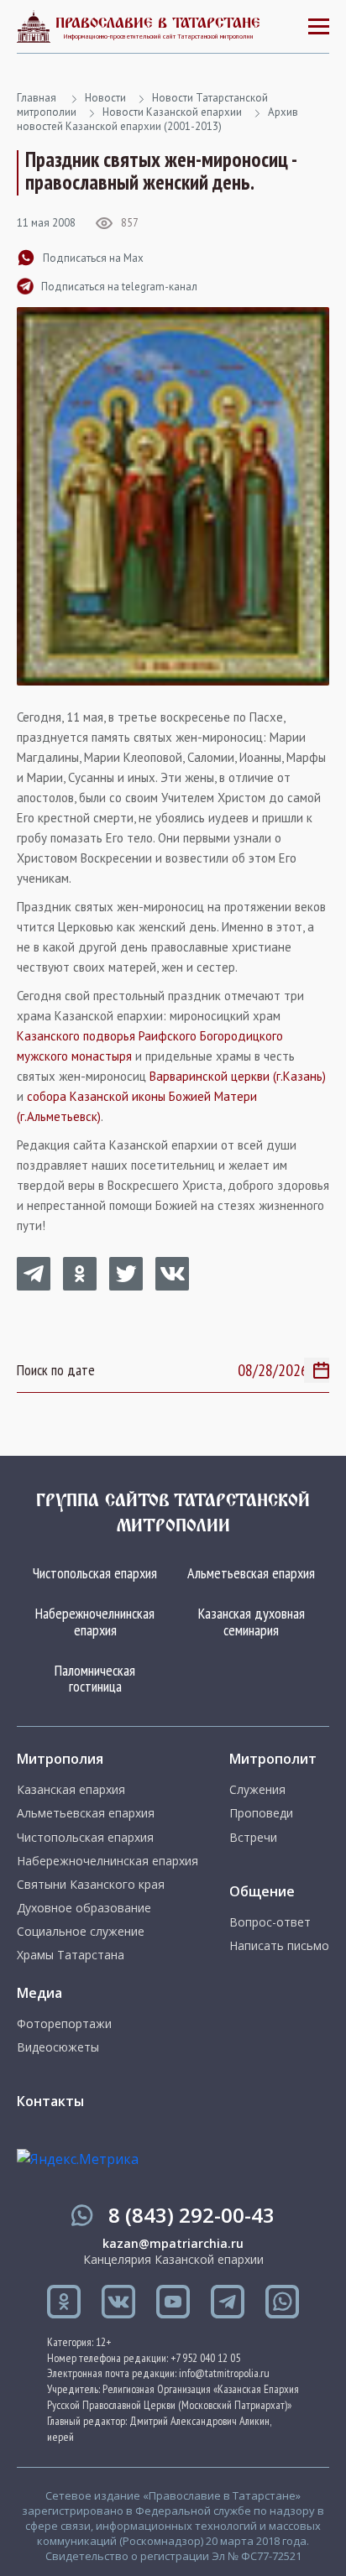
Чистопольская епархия (95, 1573)
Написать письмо (279, 1946)
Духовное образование (84, 1908)
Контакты (50, 2101)
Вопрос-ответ (270, 1922)
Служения (257, 1790)
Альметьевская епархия (251, 1573)
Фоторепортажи (64, 2024)
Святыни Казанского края (91, 1885)
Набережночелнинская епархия (95, 1622)
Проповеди (261, 1813)
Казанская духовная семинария (252, 1622)
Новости (105, 98)
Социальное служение (81, 1932)
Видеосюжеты (58, 2047)
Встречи (253, 1838)
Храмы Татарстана (71, 1955)
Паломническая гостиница (95, 1679)
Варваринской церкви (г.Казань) (238, 1076)
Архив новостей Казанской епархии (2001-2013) (157, 119)
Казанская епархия (71, 1790)
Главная (37, 98)
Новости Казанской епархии (172, 112)
